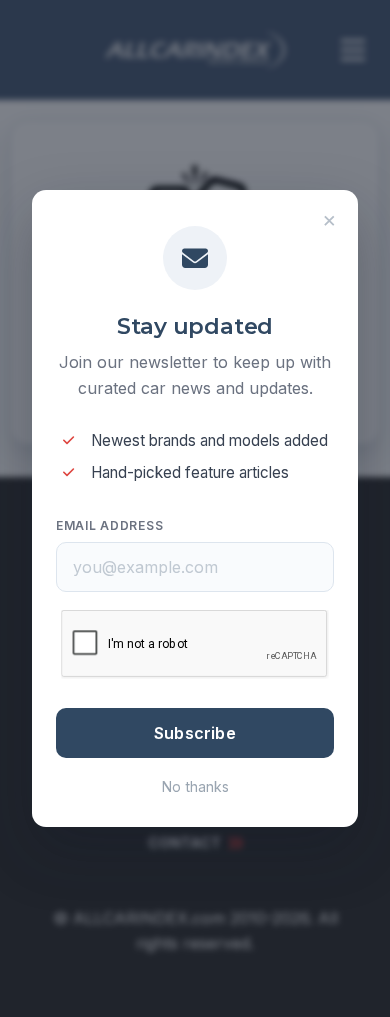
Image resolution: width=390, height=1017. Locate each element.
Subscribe (195, 733)
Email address (109, 525)
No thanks (195, 786)
